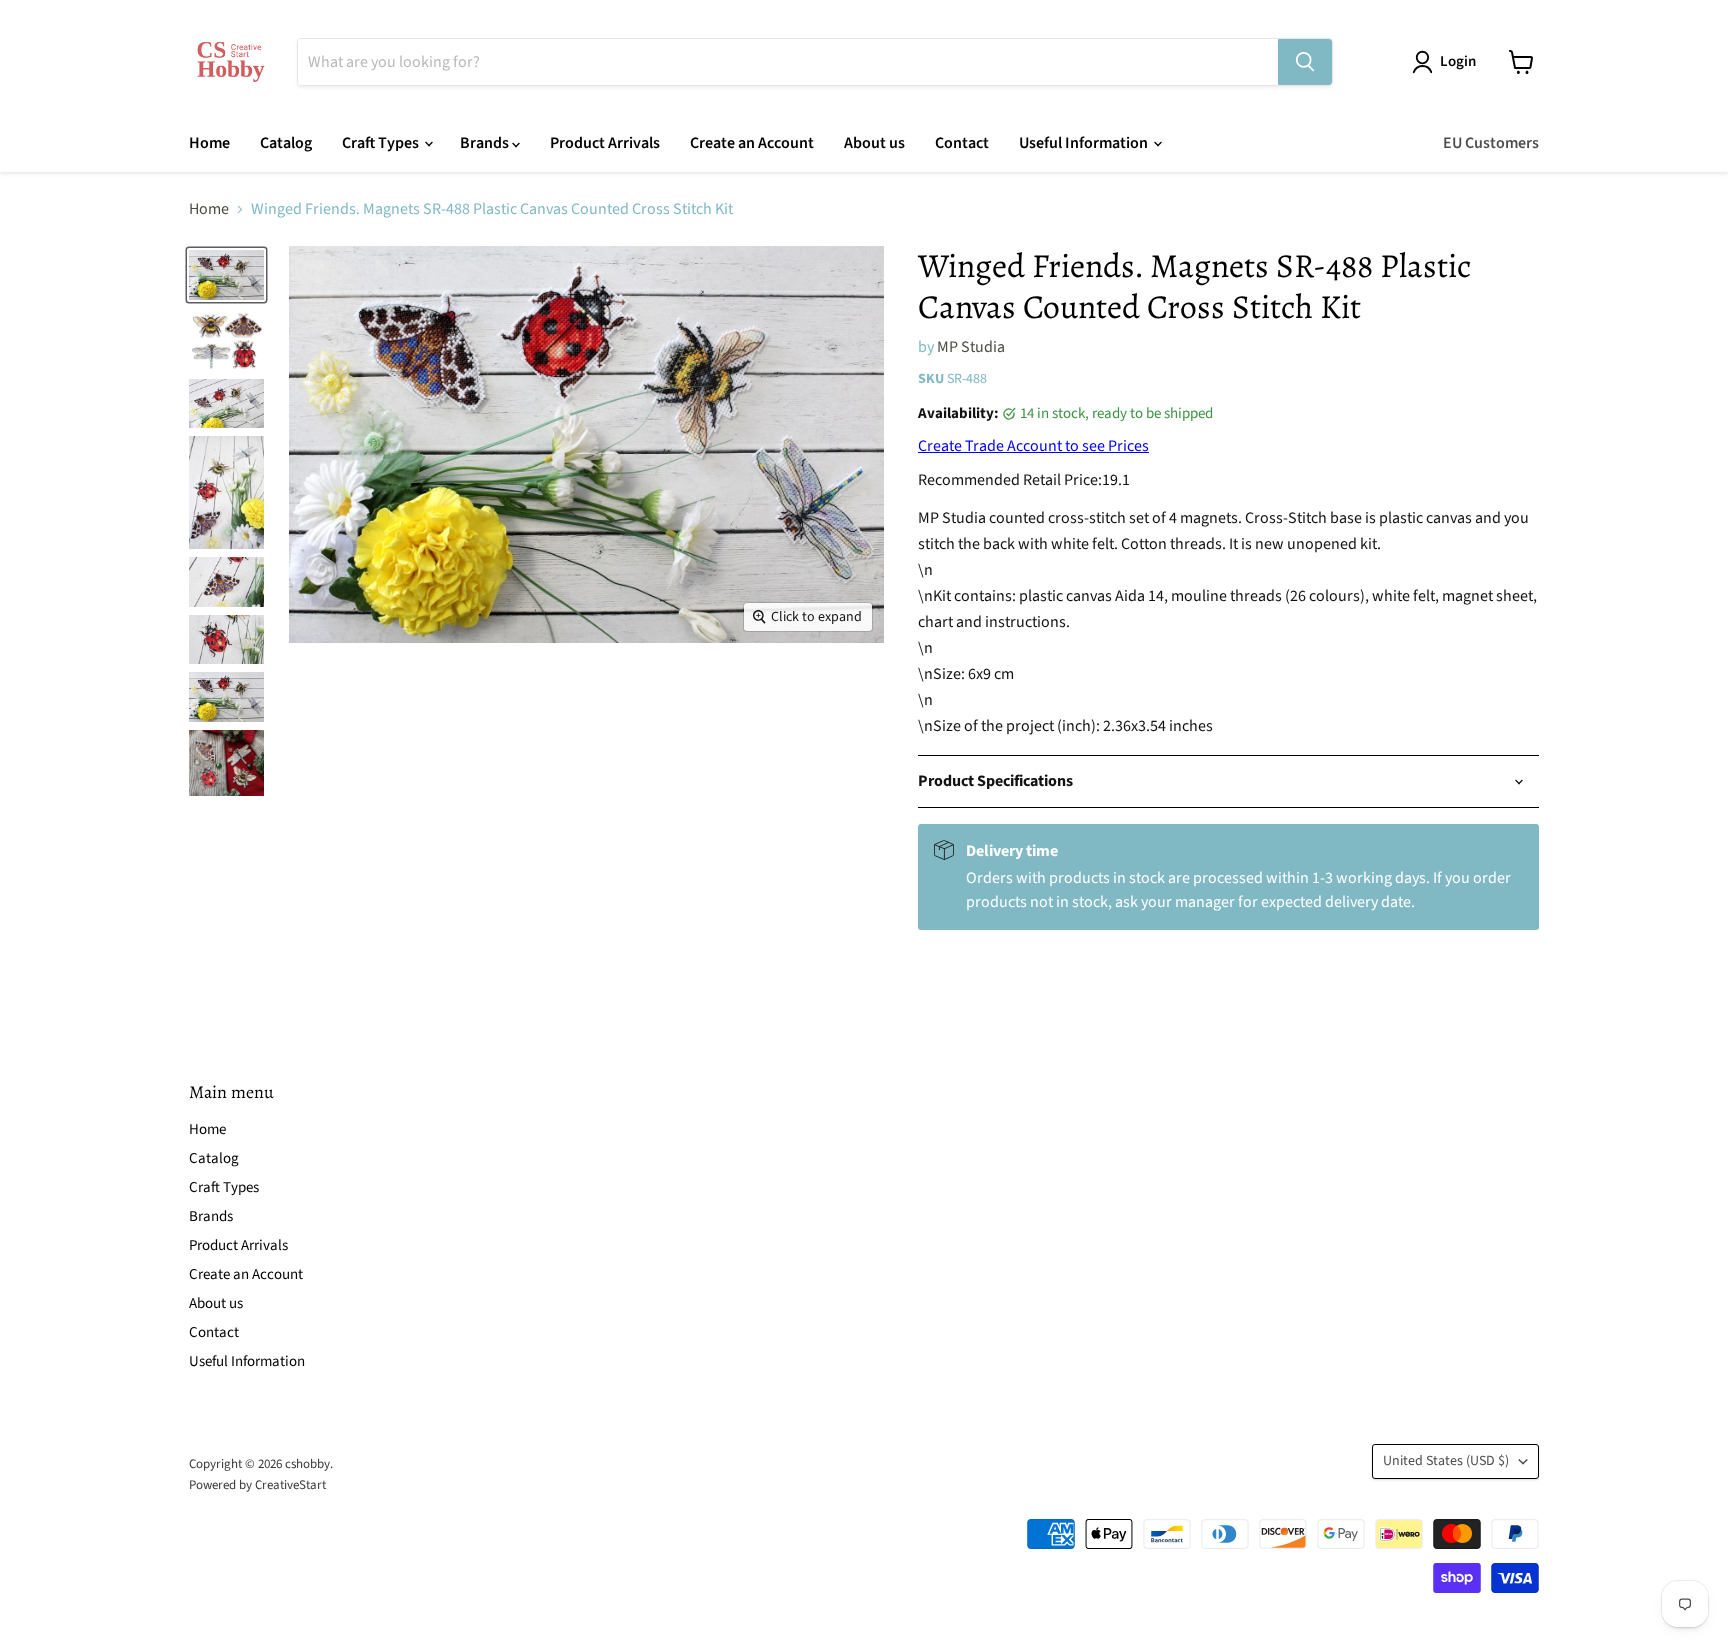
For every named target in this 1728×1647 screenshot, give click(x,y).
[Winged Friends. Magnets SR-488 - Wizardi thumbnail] (226, 275)
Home (209, 143)
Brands (486, 143)
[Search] (1305, 62)
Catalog (286, 143)
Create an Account (752, 143)
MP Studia (971, 347)
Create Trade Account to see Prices (1033, 446)
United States (1446, 1461)
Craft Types (382, 143)
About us (874, 143)
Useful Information (1085, 143)
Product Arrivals (605, 143)
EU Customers (1491, 143)
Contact (962, 143)
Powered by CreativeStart (257, 1485)
